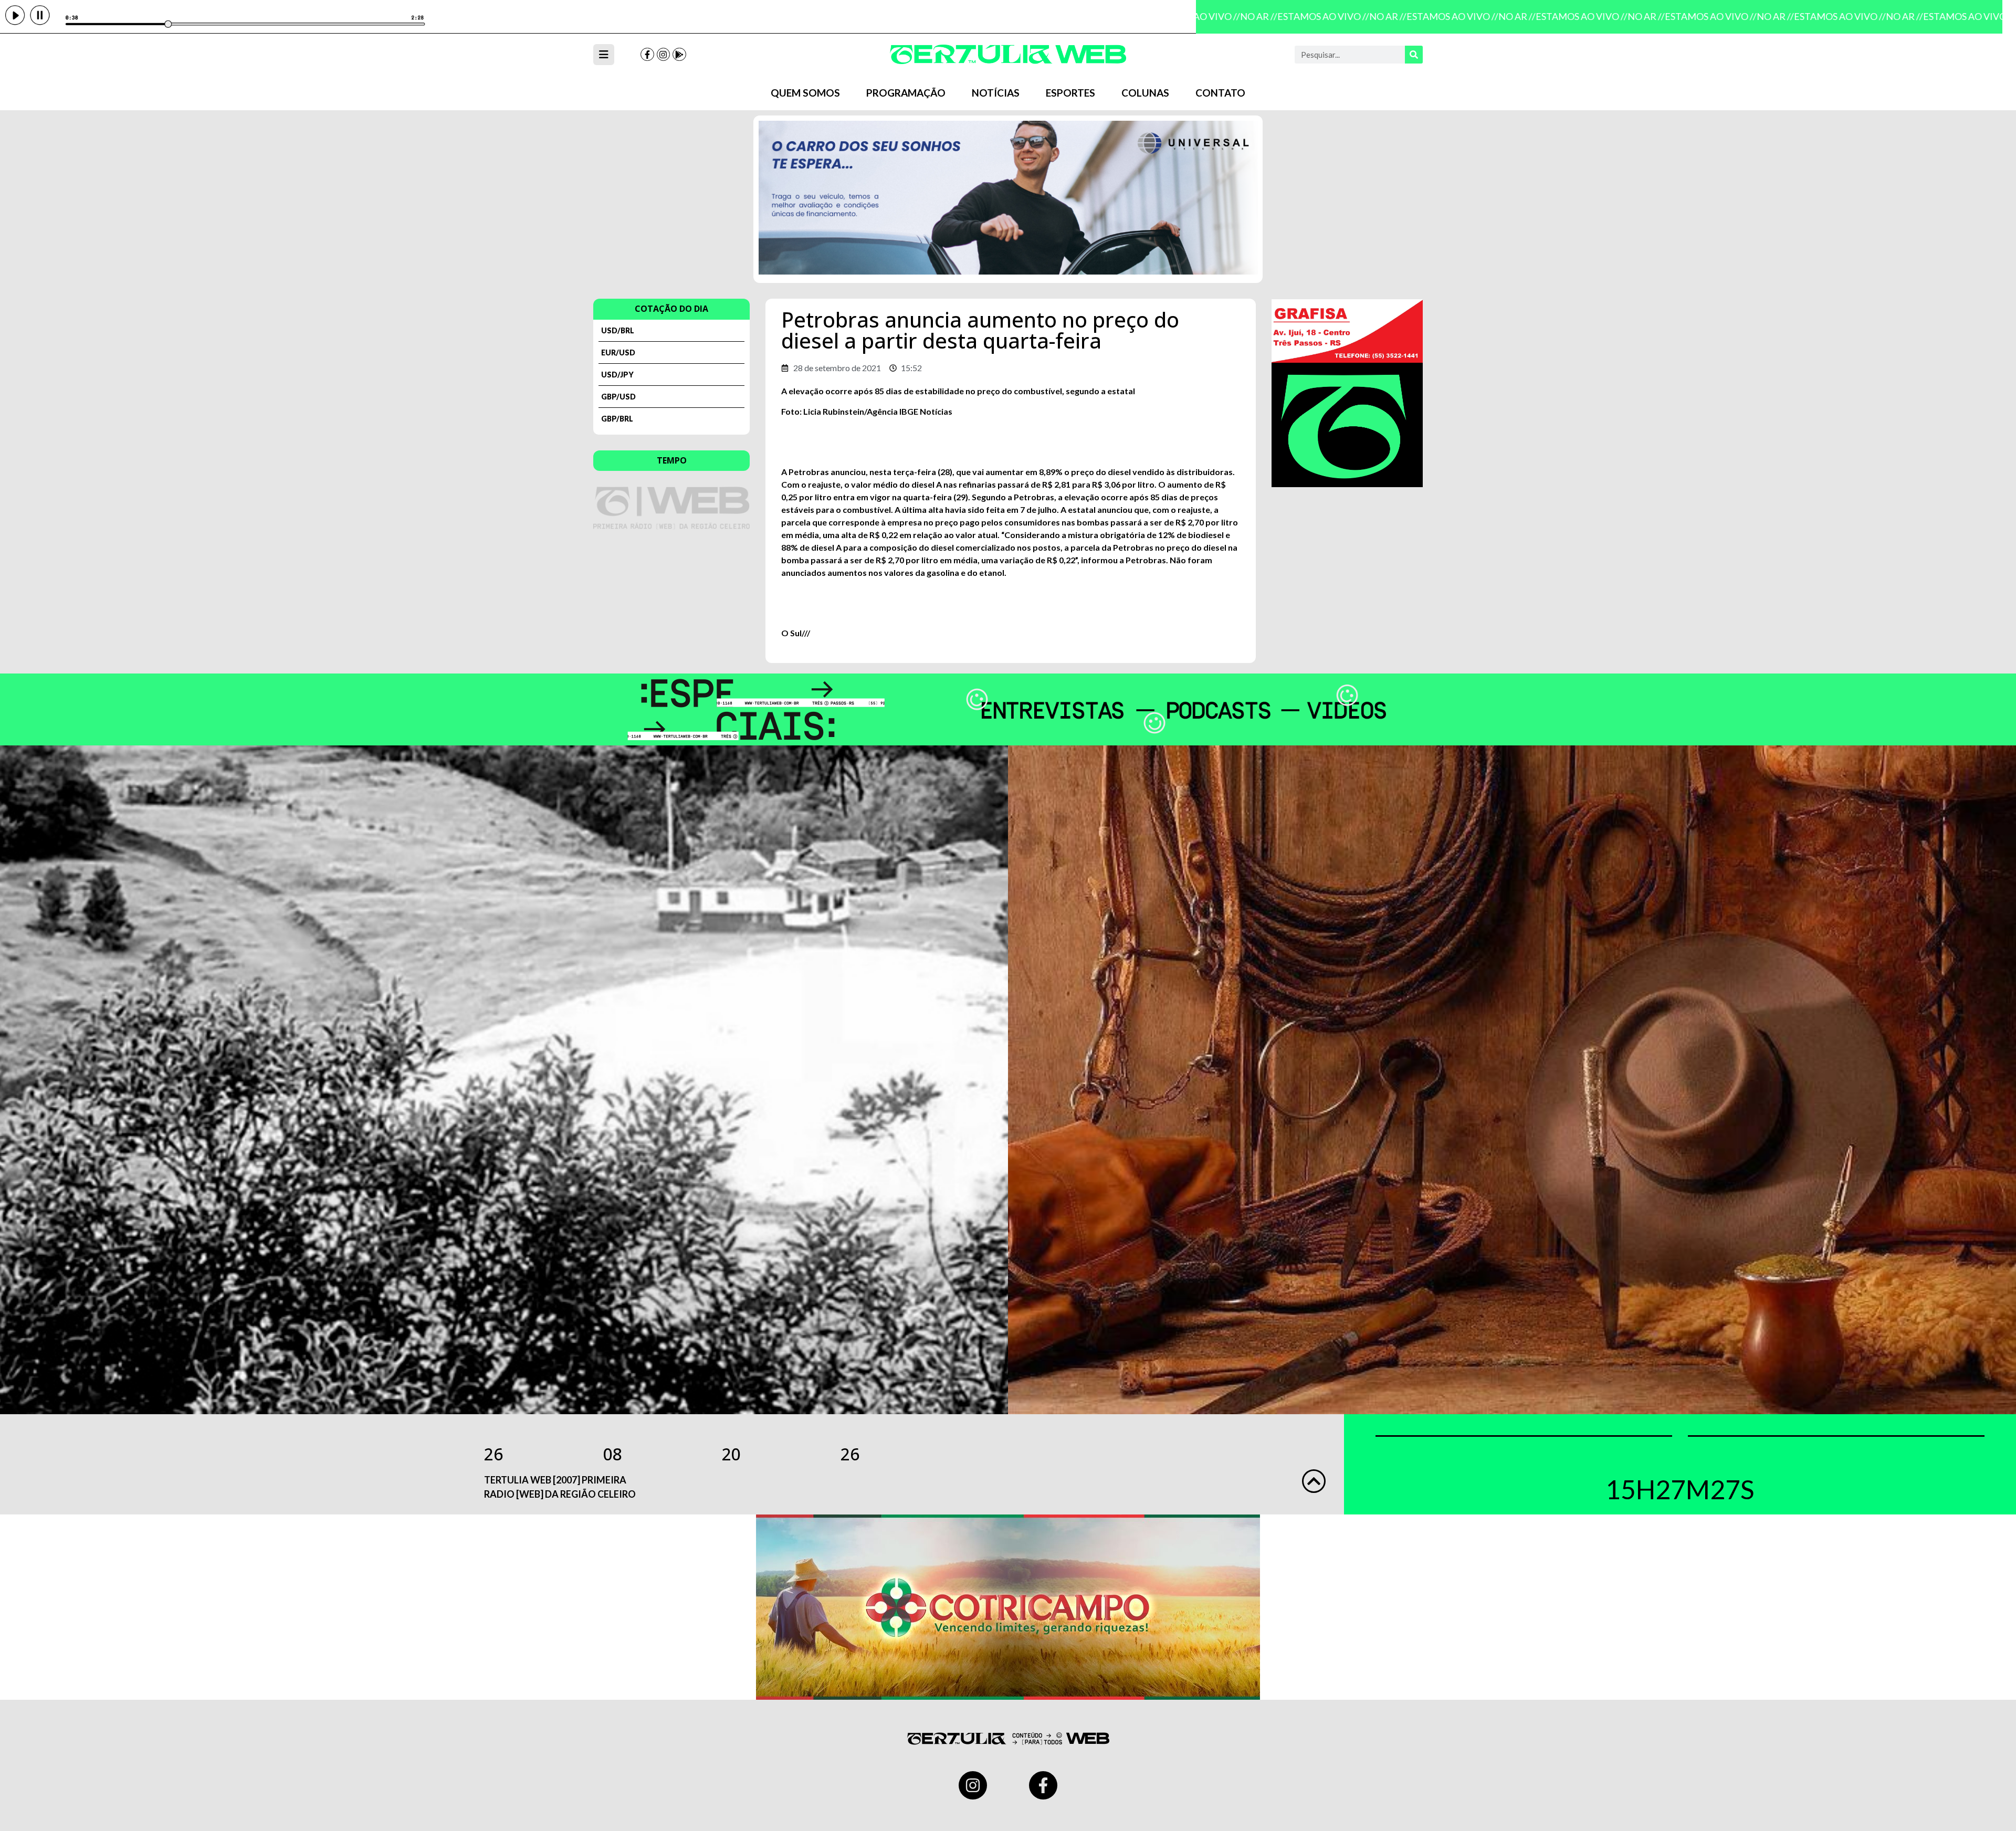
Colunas (1145, 93)
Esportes (1070, 93)
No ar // (1220, 16)
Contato (1220, 93)
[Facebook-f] (647, 55)
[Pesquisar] (1414, 55)
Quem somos (805, 93)
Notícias (996, 93)
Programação (906, 93)
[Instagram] (664, 55)
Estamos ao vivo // (1284, 16)
